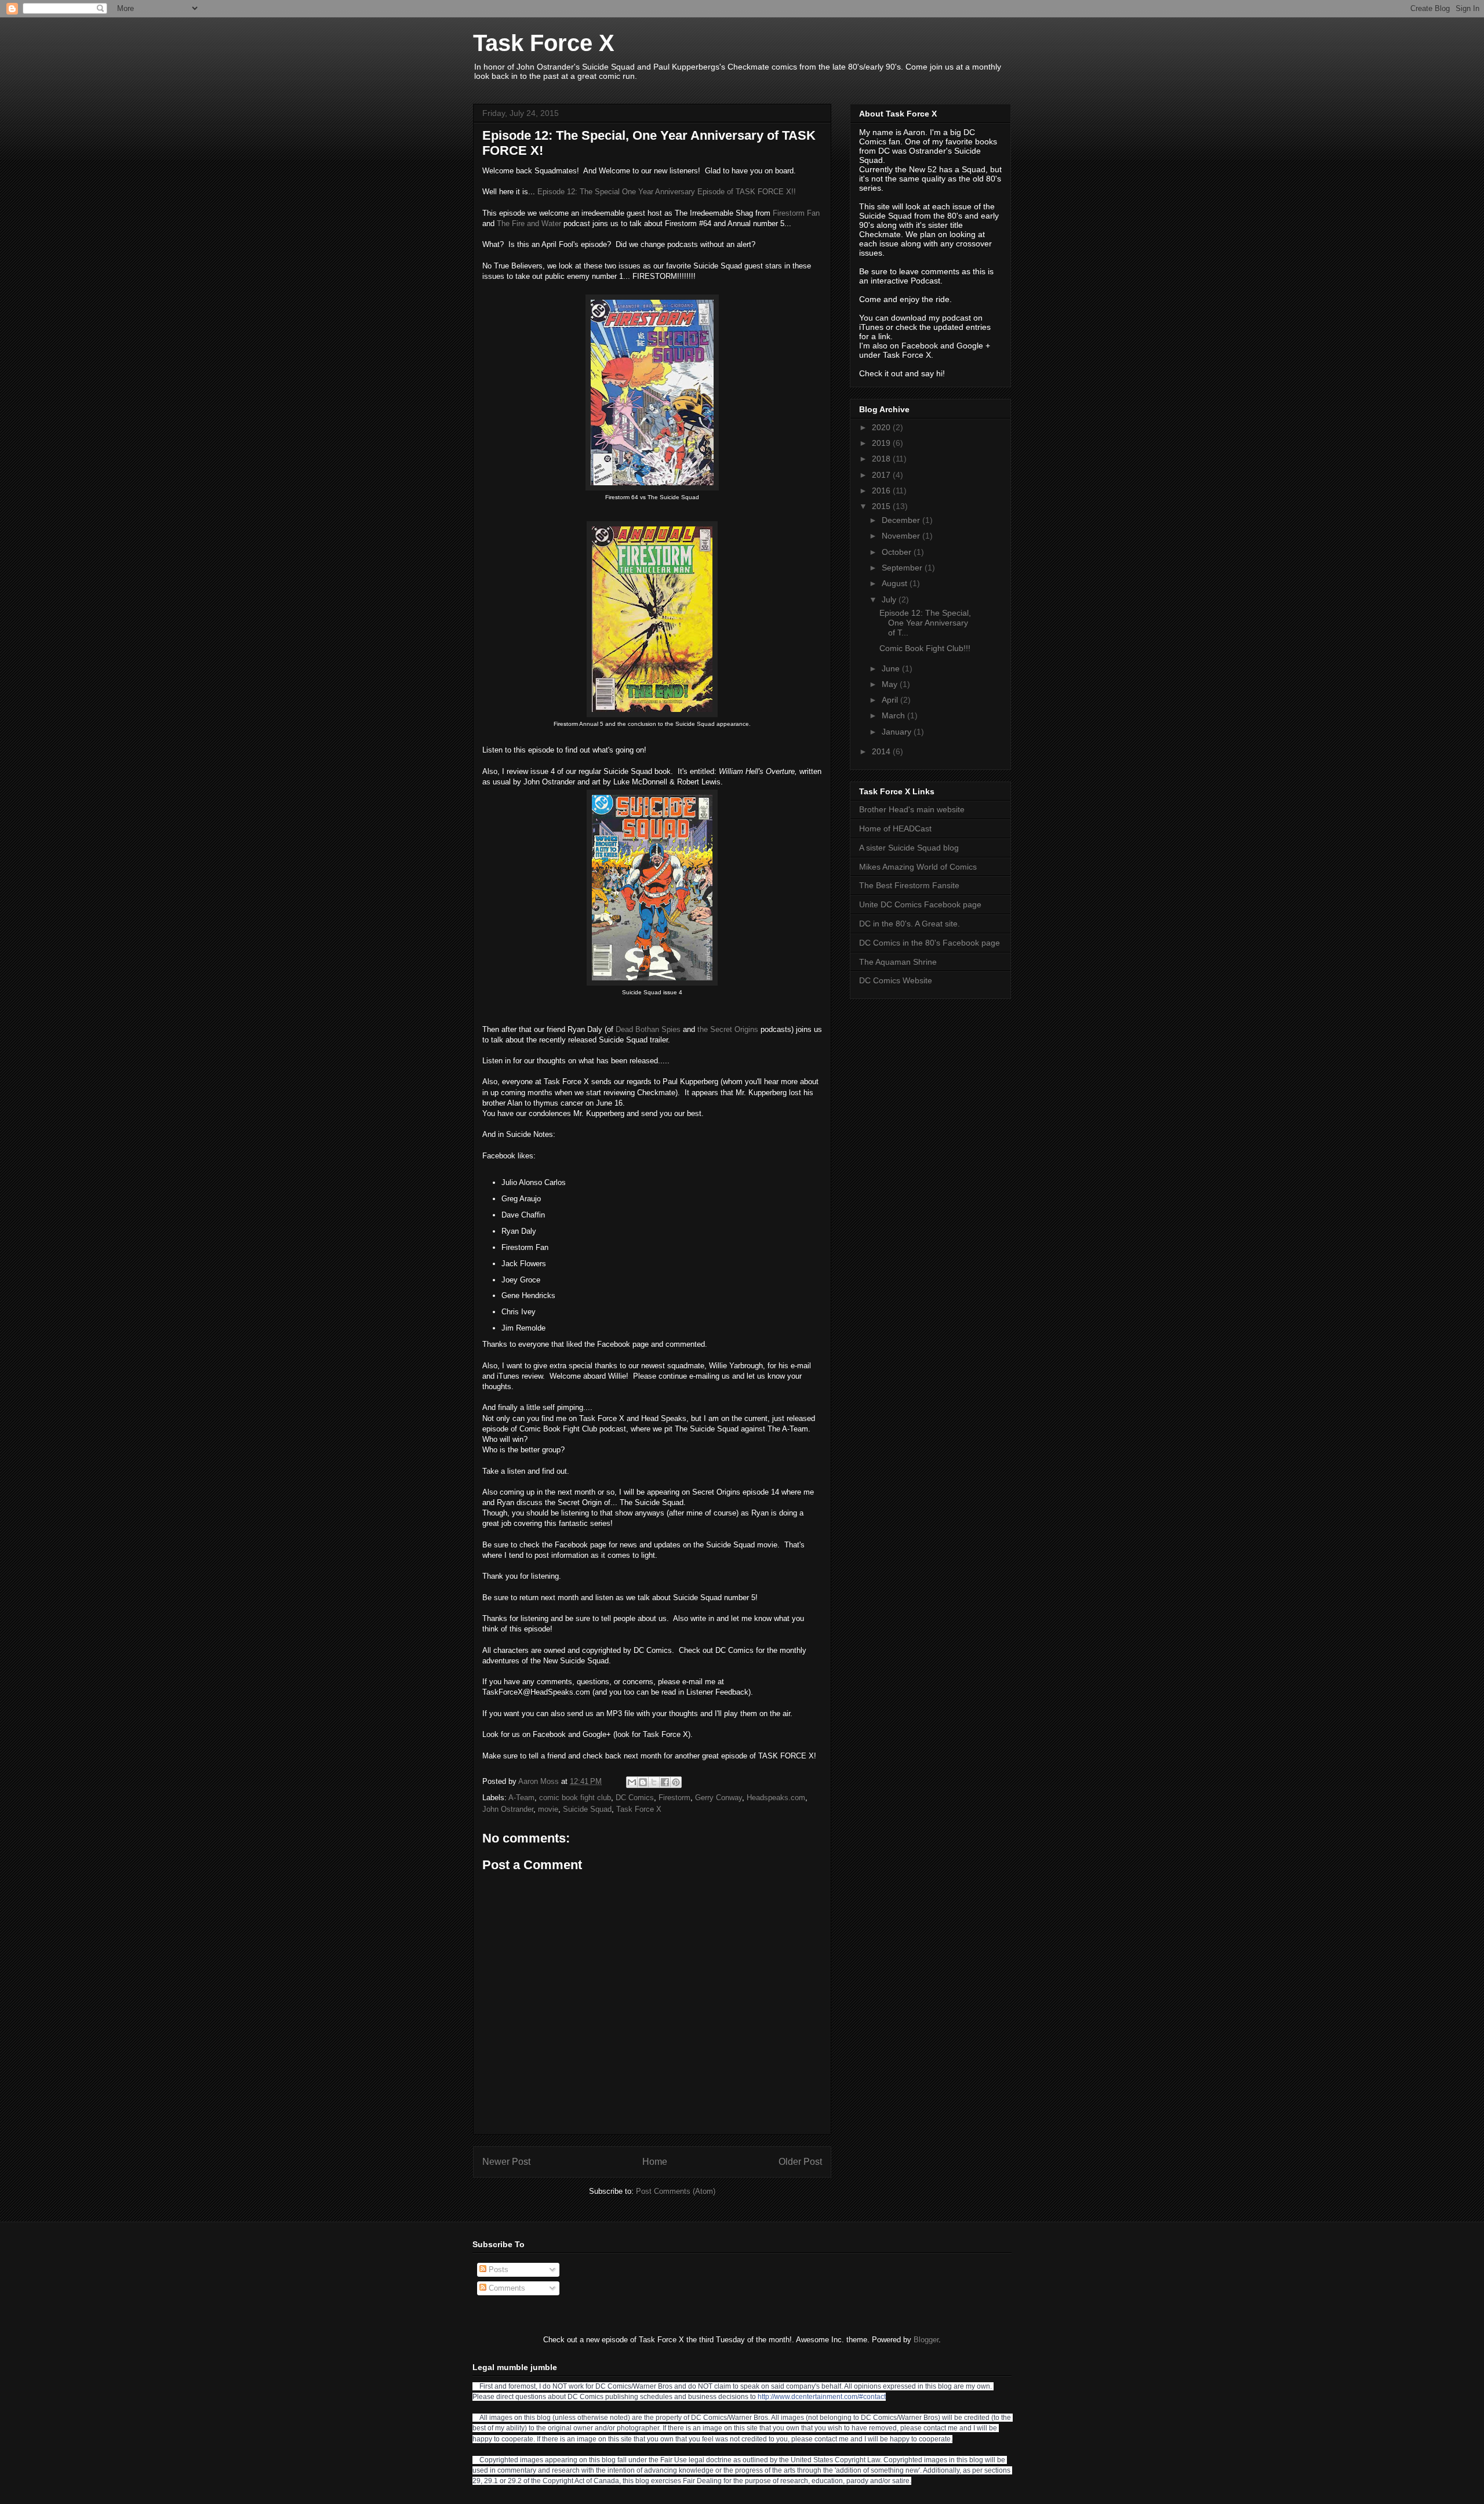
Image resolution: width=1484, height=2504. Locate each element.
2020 (882, 427)
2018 (882, 459)
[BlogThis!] (643, 1782)
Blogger (926, 2340)
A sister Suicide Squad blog (909, 848)
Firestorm (674, 1798)
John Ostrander (508, 1809)
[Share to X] (654, 1782)
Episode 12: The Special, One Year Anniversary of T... (925, 623)
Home (655, 2162)
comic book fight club (575, 1798)
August (896, 583)
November (902, 536)
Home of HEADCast (895, 828)
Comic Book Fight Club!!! (925, 648)
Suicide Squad (587, 1809)
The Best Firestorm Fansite (909, 885)
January (898, 732)
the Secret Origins (728, 1029)
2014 (882, 751)
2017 (882, 475)
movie (548, 1809)
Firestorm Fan (796, 213)
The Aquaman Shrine (898, 962)
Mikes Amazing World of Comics (918, 867)
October (898, 552)
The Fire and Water (529, 223)
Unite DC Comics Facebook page (920, 904)
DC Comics (635, 1798)
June (892, 668)
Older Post (800, 2162)
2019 (882, 443)
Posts (497, 2269)
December (902, 520)
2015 (882, 506)
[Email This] (632, 1782)
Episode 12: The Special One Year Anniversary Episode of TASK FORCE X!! (667, 192)
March (894, 715)
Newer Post (506, 2162)
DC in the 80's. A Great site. (910, 924)
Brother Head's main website (912, 809)
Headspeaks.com (776, 1798)
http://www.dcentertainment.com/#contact (822, 2397)
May (891, 684)
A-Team (521, 1798)
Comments (506, 2288)
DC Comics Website (896, 980)
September (903, 568)
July (890, 599)
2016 (882, 490)
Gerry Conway (719, 1798)
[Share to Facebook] (665, 1782)
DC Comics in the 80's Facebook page (930, 943)
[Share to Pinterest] (676, 1782)
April (891, 700)
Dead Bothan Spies (648, 1029)
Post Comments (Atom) (676, 2191)
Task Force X (544, 43)
